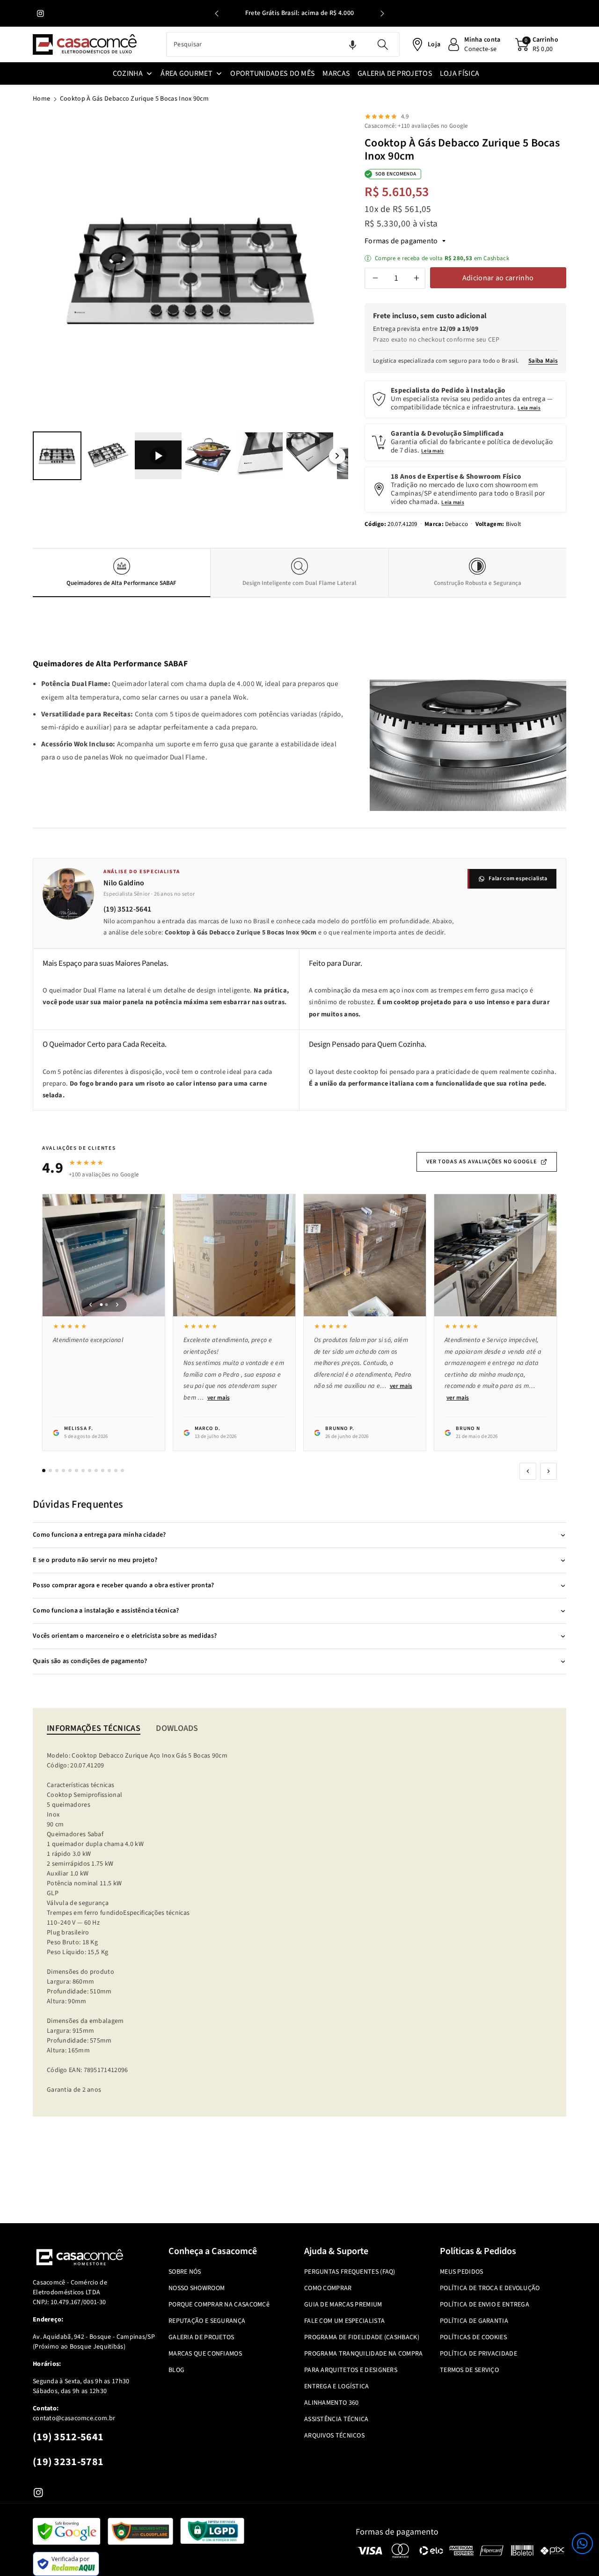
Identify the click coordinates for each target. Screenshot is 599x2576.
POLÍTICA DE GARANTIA (474, 2321)
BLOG (176, 2370)
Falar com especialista (518, 879)
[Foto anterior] (90, 1305)
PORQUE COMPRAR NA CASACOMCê (219, 2305)
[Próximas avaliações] (548, 1471)
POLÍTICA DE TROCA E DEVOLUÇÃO (490, 2288)
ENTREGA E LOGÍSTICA (337, 2386)
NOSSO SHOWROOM (197, 2288)
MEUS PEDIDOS (462, 2272)
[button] (582, 2543)
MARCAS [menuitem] (336, 73)
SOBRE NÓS (185, 2272)
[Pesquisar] (382, 44)
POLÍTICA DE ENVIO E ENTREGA (485, 2305)
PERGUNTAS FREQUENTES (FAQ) (350, 2272)
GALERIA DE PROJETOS (201, 2337)
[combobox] (283, 44)
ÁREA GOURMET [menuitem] (186, 73)
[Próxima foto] (117, 1305)
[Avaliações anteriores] (528, 1471)
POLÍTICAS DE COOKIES (473, 2337)
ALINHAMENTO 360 (332, 2403)
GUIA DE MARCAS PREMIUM (343, 2305)
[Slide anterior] (217, 14)
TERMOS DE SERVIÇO (469, 2370)
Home (41, 99)
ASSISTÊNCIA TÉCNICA (336, 2419)
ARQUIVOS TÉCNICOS (334, 2436)
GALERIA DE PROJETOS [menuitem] (395, 73)
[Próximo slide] (382, 14)
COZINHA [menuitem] (128, 73)
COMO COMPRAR (328, 2288)
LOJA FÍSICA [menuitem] (460, 73)
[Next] (335, 271)
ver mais (219, 1398)
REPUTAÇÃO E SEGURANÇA (207, 2321)
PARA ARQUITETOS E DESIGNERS (351, 2370)
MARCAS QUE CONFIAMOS (205, 2354)
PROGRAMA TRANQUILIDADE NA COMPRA (364, 2354)
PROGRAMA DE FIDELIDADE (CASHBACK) (362, 2337)
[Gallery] (190, 298)
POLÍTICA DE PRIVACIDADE (478, 2354)
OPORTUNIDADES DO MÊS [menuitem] (273, 73)
